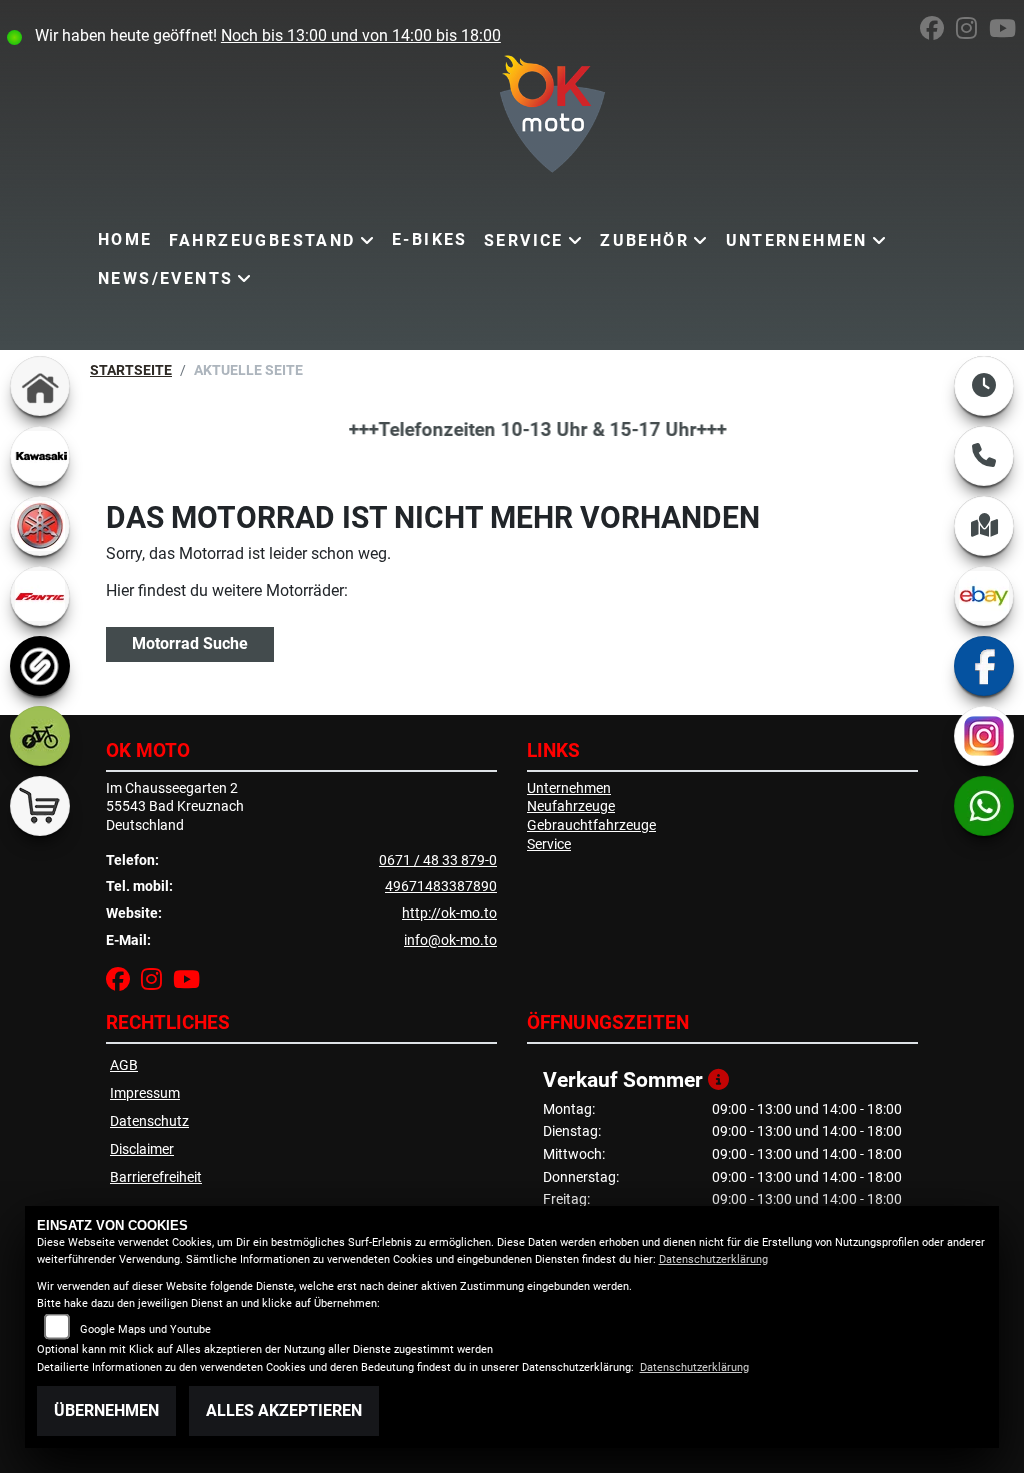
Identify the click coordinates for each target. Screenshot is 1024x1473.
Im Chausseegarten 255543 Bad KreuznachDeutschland (175, 807)
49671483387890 (441, 886)
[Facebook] (984, 666)
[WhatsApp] (984, 806)
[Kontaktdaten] (984, 456)
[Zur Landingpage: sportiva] (40, 666)
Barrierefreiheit (156, 1177)
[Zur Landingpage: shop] (40, 806)
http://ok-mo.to (449, 913)
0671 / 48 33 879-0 (438, 860)
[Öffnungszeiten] (984, 386)
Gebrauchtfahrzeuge (591, 825)
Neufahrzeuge (571, 806)
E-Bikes (430, 239)
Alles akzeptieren (284, 1410)
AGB (124, 1065)
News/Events (165, 278)
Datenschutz (149, 1121)
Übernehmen (106, 1410)
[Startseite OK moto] (512, 117)
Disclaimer (142, 1149)
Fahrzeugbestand (262, 240)
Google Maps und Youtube (145, 1329)
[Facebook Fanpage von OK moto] (938, 31)
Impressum (145, 1093)
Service (524, 240)
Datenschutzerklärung (713, 1259)
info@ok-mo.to (450, 940)
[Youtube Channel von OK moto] (1006, 31)
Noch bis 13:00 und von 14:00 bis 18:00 (361, 35)
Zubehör (644, 240)
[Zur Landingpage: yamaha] (40, 526)
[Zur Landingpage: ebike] (40, 736)
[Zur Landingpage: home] (40, 386)
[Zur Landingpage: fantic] (40, 596)
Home (125, 239)
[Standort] (984, 526)
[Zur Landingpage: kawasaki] (40, 456)
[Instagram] (984, 736)
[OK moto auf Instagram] (972, 31)
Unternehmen (797, 240)
